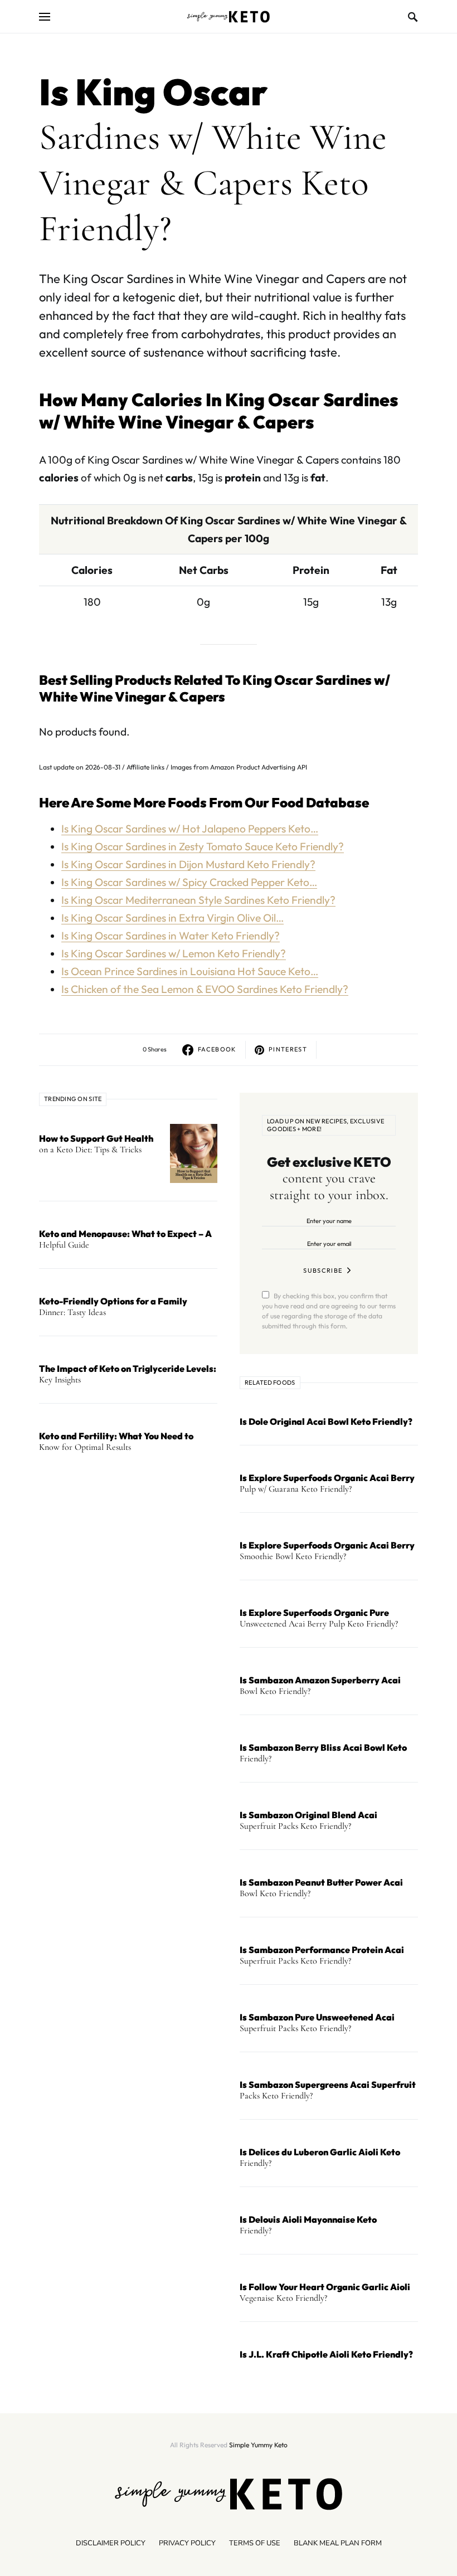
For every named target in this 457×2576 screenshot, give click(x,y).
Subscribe (323, 1270)
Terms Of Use (255, 2543)
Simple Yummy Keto (258, 2445)
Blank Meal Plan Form (338, 2543)
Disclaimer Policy (111, 2543)
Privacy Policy (187, 2543)
